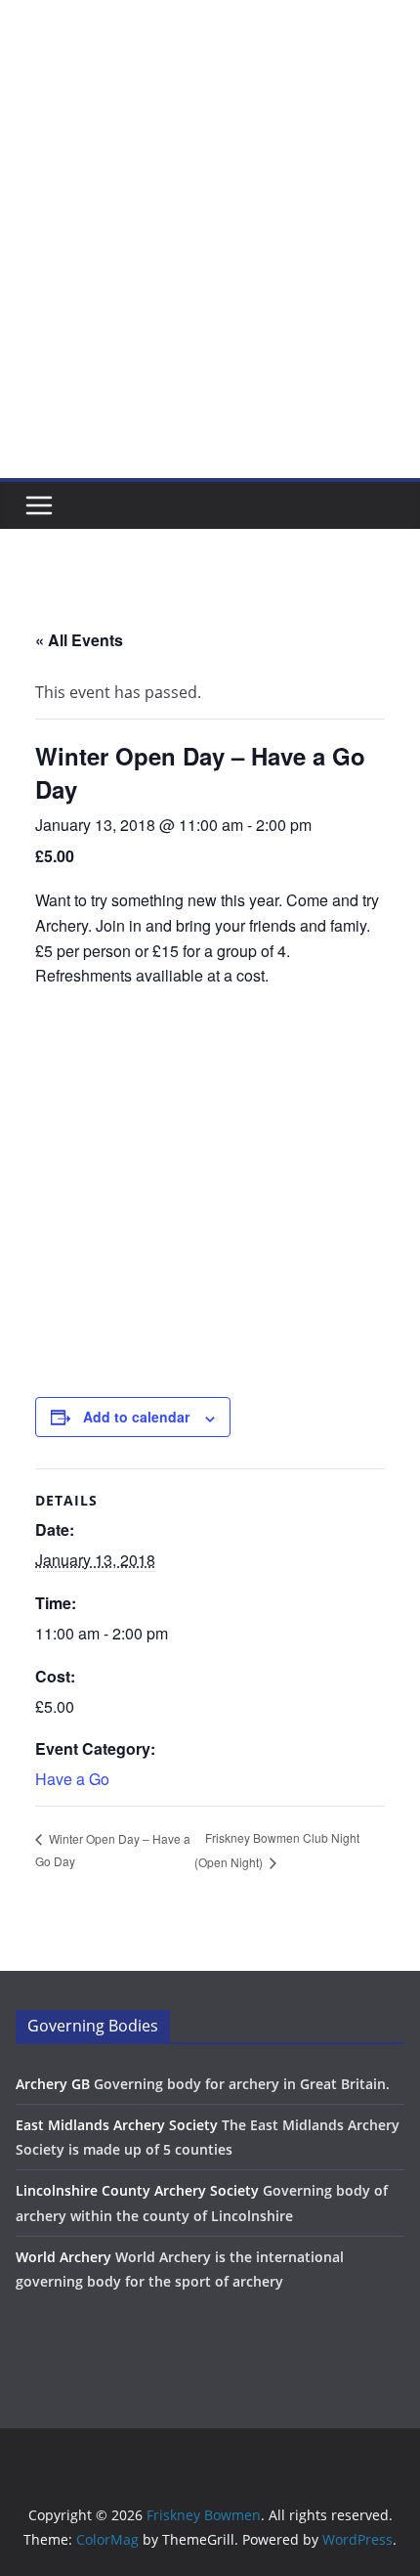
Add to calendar (136, 1417)
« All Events (79, 640)
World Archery (63, 2257)
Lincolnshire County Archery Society (137, 2190)
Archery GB (53, 2084)
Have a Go (72, 1779)
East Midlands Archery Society (117, 2125)
